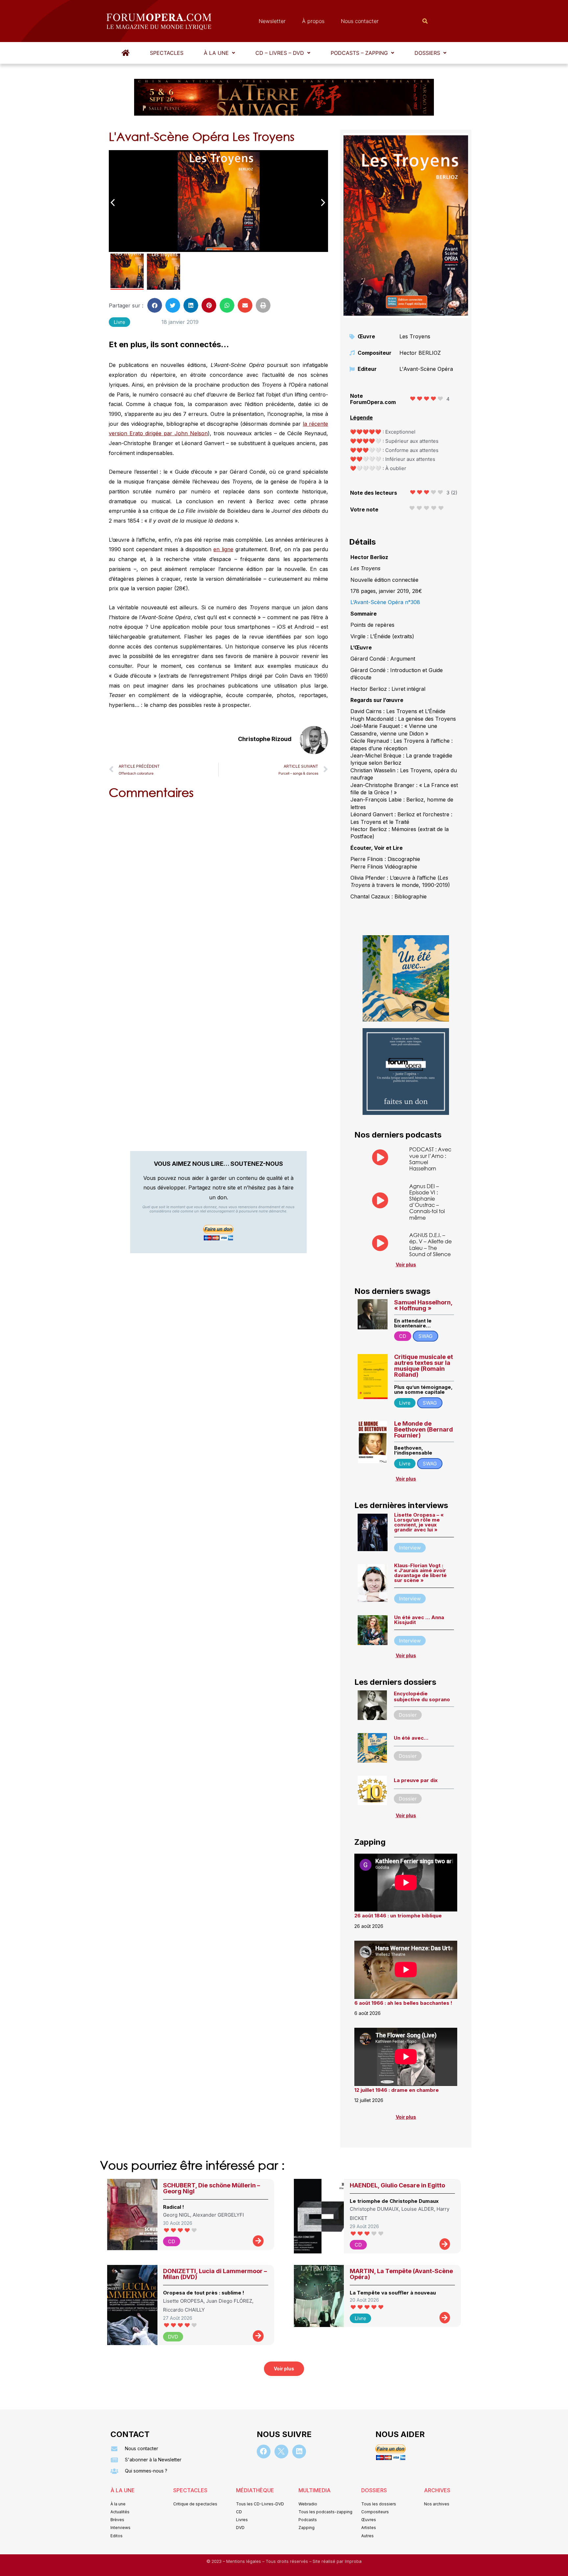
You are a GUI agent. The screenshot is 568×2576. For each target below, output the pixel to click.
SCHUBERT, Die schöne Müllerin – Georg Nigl (212, 2188)
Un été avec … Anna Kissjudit (419, 1620)
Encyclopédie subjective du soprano (422, 1696)
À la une (216, 53)
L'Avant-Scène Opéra (426, 369)
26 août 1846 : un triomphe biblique (398, 1916)
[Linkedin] (299, 2452)
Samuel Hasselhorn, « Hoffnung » (423, 1305)
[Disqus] (218, 888)
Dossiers (427, 53)
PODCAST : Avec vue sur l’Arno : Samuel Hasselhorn (430, 1159)
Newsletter (272, 21)
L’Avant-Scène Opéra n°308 (385, 602)
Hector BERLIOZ (420, 353)
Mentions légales (244, 2561)
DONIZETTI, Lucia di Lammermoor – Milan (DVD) (215, 2274)
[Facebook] (264, 2452)
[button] (219, 53)
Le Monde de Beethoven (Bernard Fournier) (424, 1429)
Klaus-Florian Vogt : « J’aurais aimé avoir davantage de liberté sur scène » (420, 1573)
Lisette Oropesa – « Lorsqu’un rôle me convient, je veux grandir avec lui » (419, 1522)
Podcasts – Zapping (359, 53)
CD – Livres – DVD (280, 53)
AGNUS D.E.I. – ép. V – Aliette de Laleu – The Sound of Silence (430, 1244)
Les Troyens (415, 336)
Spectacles (167, 53)
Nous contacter (360, 21)
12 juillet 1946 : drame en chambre (397, 2090)
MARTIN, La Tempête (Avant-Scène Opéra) (401, 2274)
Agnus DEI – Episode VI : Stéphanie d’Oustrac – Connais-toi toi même (427, 1202)
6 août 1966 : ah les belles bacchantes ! (403, 2003)
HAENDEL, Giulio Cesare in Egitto (397, 2185)
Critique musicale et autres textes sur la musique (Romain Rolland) (424, 1366)
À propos (313, 21)
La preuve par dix (416, 1780)
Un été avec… (411, 1738)
